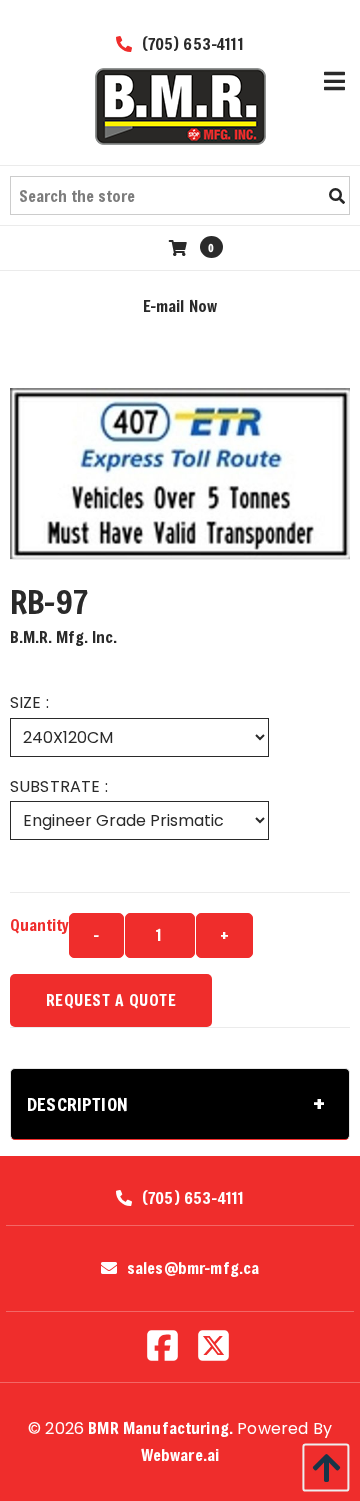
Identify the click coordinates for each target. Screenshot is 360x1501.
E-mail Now (180, 305)
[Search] (337, 196)
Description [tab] (77, 1104)
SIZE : (29, 702)
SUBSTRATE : (59, 786)
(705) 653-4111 (190, 43)
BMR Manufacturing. (160, 1427)
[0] (180, 247)
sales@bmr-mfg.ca (193, 1268)
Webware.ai (180, 1454)
